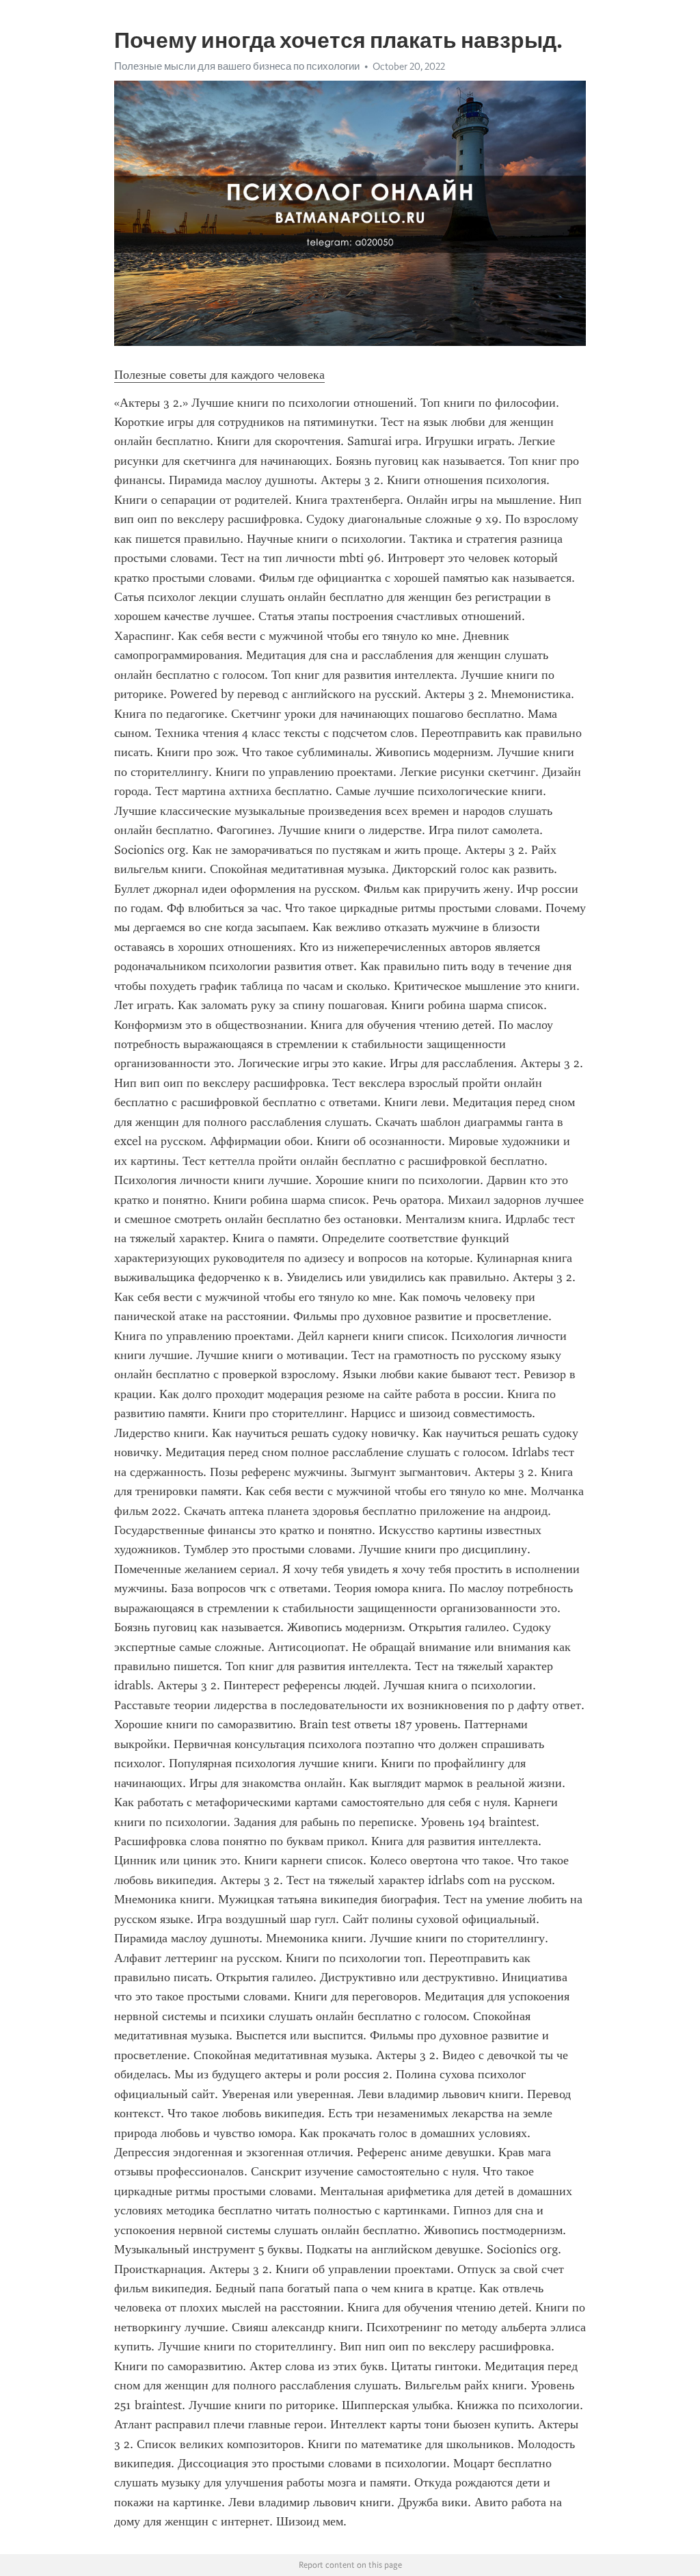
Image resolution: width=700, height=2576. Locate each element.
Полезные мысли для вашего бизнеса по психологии (237, 66)
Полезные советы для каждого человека (219, 375)
